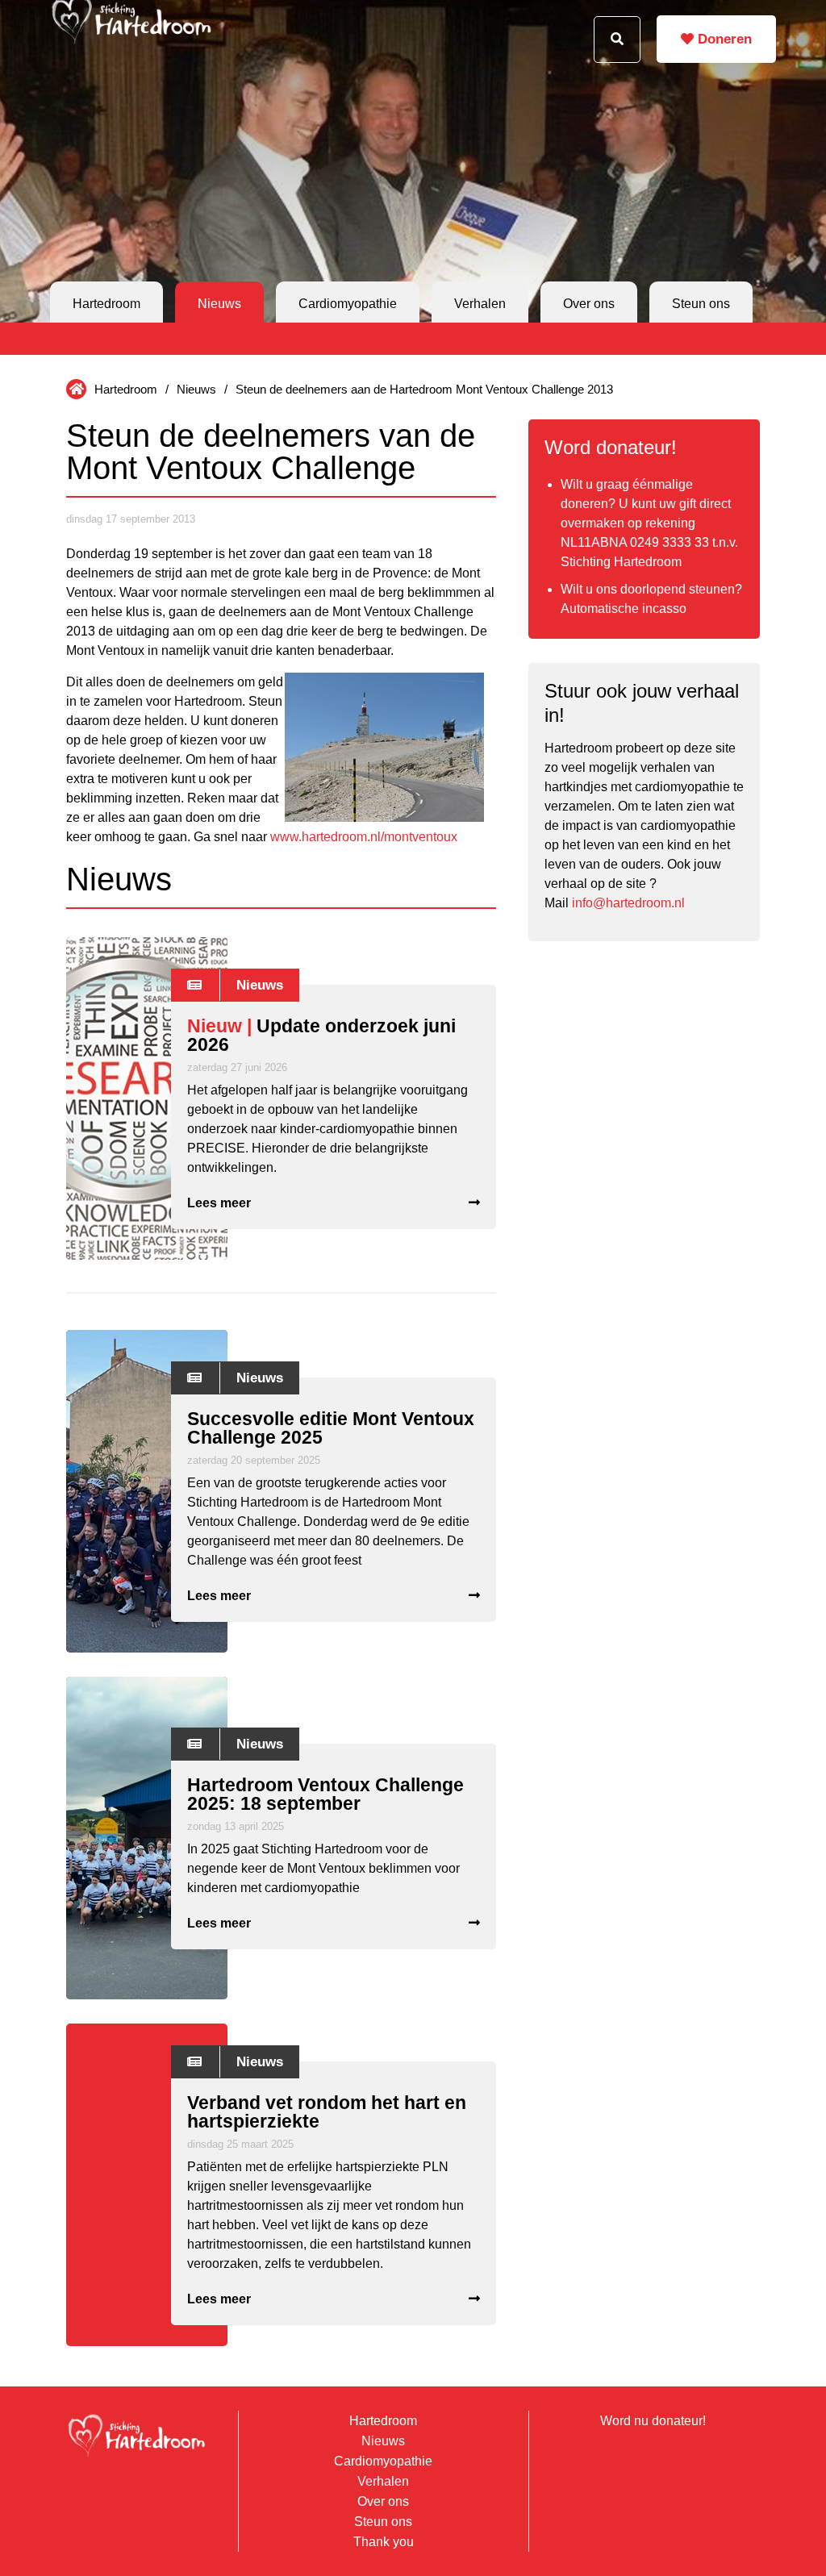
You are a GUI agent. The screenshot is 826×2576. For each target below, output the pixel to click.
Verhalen (480, 304)
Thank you (384, 2542)
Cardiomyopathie (348, 304)
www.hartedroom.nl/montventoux (364, 837)
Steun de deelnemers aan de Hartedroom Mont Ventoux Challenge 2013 (424, 389)
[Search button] (617, 40)
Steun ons (701, 304)
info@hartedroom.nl (628, 903)
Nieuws (219, 304)
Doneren (723, 39)
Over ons (589, 304)
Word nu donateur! (653, 2421)
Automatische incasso (624, 609)
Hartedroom (106, 304)
